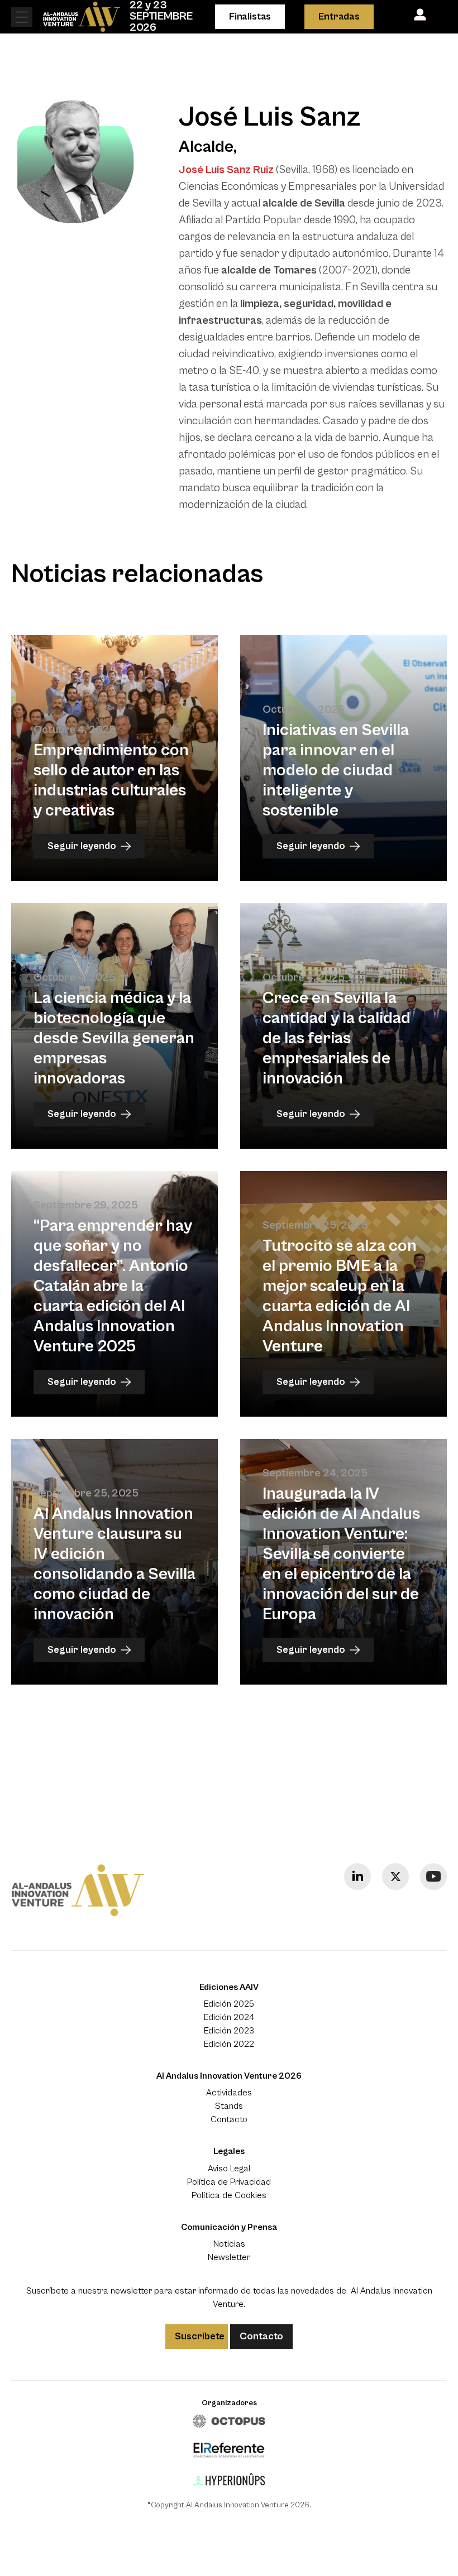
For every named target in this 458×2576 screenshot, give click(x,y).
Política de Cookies (229, 2195)
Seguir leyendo (82, 846)
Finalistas (250, 16)
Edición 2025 (229, 2004)
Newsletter (229, 2257)
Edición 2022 (229, 2044)
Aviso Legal (229, 2169)
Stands (229, 2106)
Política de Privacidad (229, 2182)
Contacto (229, 2119)
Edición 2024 (229, 2017)
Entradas (339, 16)
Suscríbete (200, 2336)
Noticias (229, 2244)
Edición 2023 (229, 2031)
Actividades (229, 2093)
